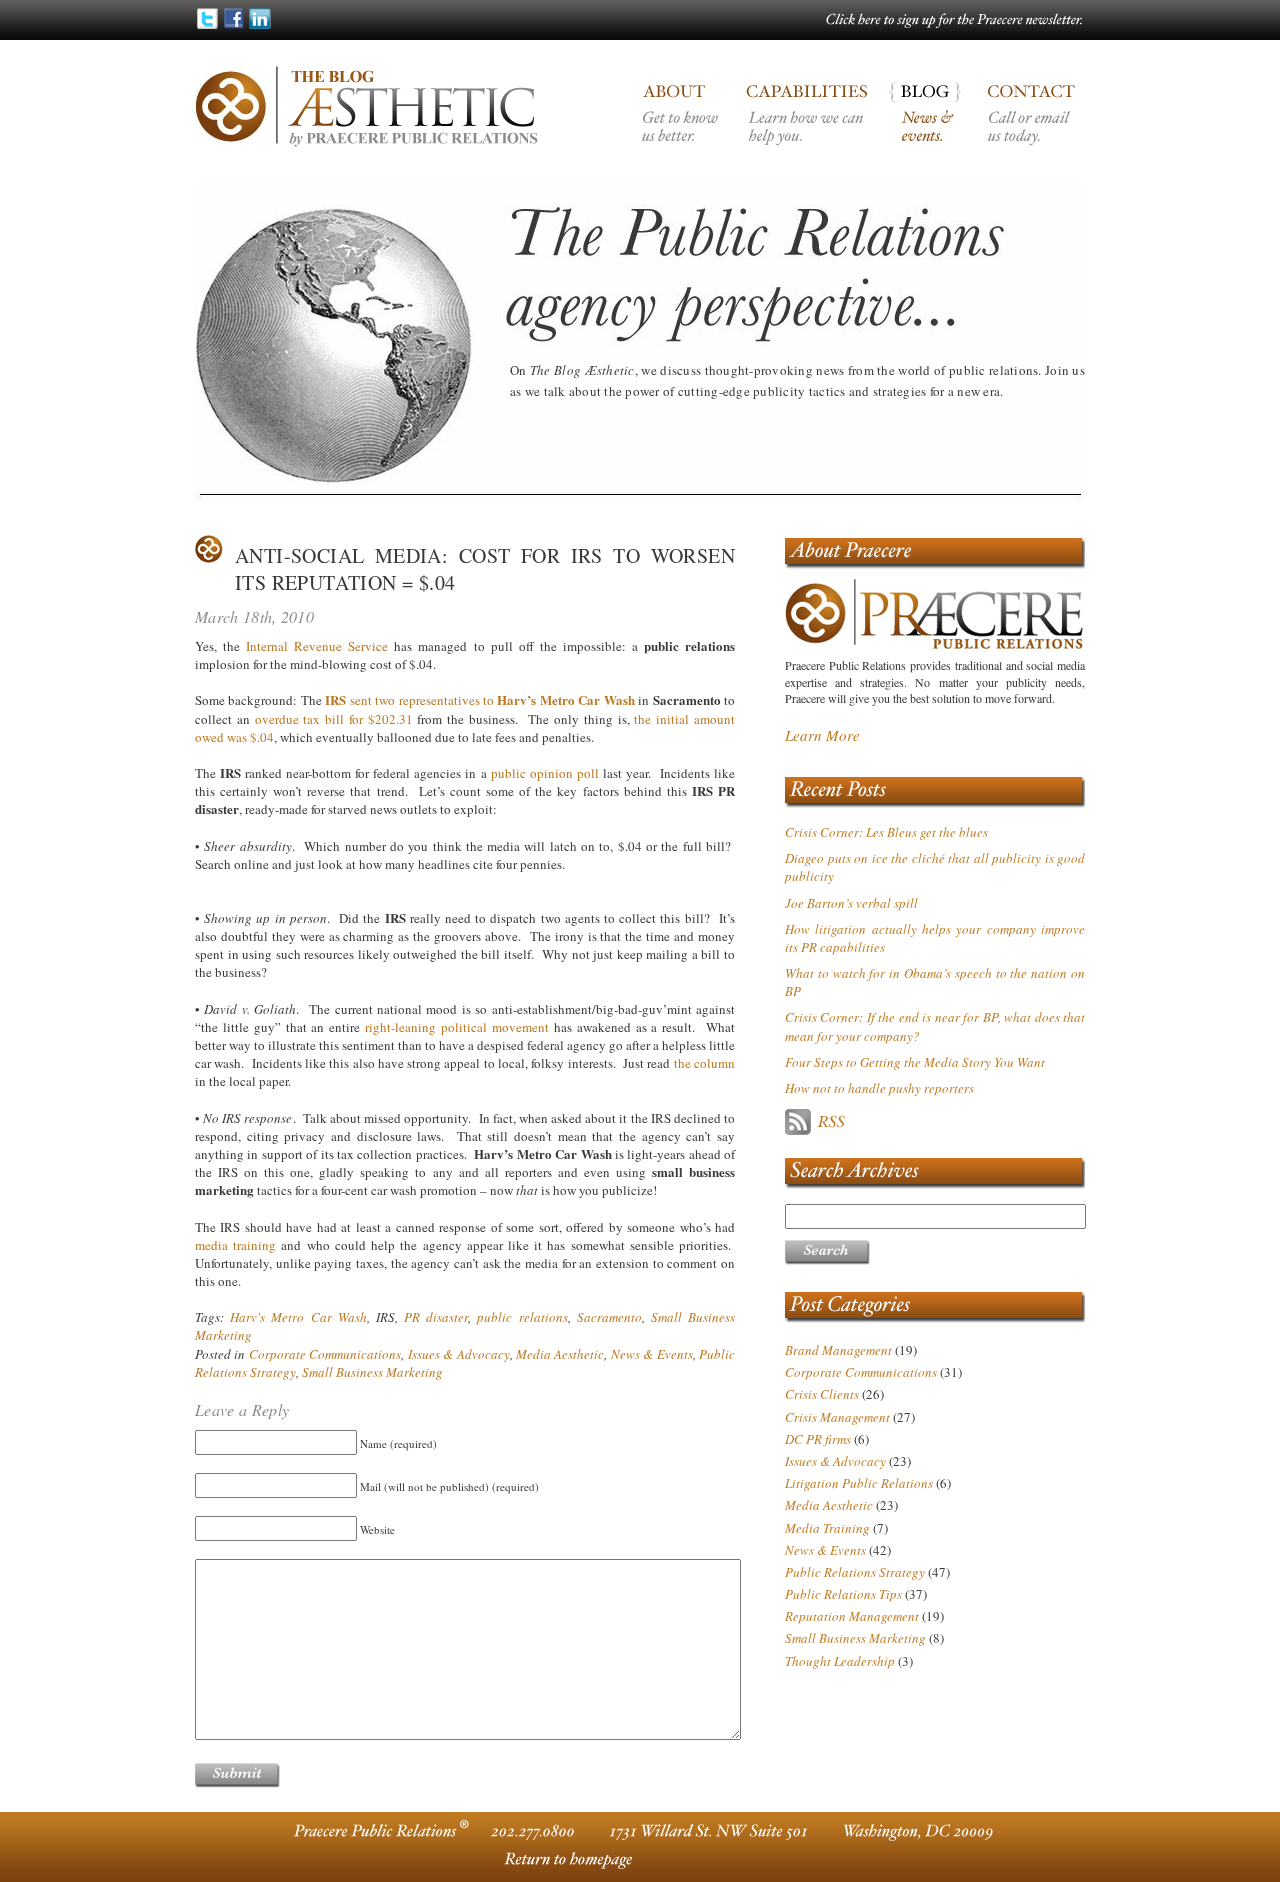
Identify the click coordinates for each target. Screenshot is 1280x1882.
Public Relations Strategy (855, 1572)
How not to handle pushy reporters (879, 1088)
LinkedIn (259, 18)
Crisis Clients (822, 1394)
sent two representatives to (479, 700)
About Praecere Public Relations (683, 130)
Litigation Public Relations (859, 1483)
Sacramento (609, 1317)
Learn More (822, 735)
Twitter (207, 18)
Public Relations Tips (843, 1594)
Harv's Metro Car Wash (298, 1317)
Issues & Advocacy (459, 1354)
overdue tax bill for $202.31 (334, 719)
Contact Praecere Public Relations (1030, 130)
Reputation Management (852, 1616)
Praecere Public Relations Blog (931, 130)
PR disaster (436, 1317)
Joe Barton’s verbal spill (851, 903)
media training (235, 1245)
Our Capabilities (808, 130)
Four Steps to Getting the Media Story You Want (915, 1062)
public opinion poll (545, 773)
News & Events (652, 1354)
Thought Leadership (840, 1661)
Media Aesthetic (560, 1354)
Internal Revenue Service (317, 646)
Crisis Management (837, 1417)
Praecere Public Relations (935, 552)
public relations (522, 1317)
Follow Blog (885, 1122)
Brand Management (838, 1350)
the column (704, 1063)
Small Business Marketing (372, 1372)
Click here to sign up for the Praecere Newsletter (955, 22)
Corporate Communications (325, 1354)
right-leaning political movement (457, 1027)
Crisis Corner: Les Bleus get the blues (886, 832)
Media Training (827, 1528)
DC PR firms (818, 1439)
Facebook (233, 18)
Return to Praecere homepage (565, 1859)
